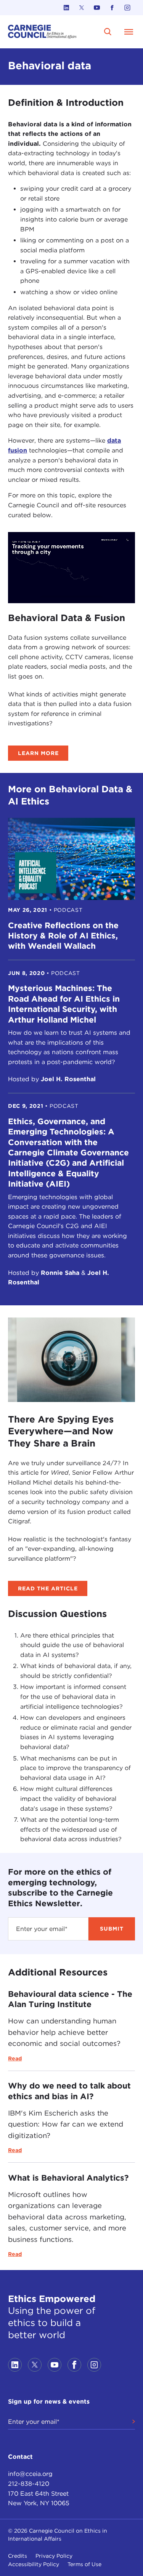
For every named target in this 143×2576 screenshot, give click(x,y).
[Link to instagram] (127, 8)
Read (15, 2058)
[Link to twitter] (82, 8)
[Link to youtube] (97, 8)
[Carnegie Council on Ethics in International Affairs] (42, 32)
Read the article (48, 1588)
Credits (18, 2556)
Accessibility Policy (34, 2564)
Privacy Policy (54, 2556)
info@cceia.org (30, 2474)
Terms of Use (84, 2564)
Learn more (38, 753)
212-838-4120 (29, 2484)
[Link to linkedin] (66, 8)
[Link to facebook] (112, 8)
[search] (108, 32)
